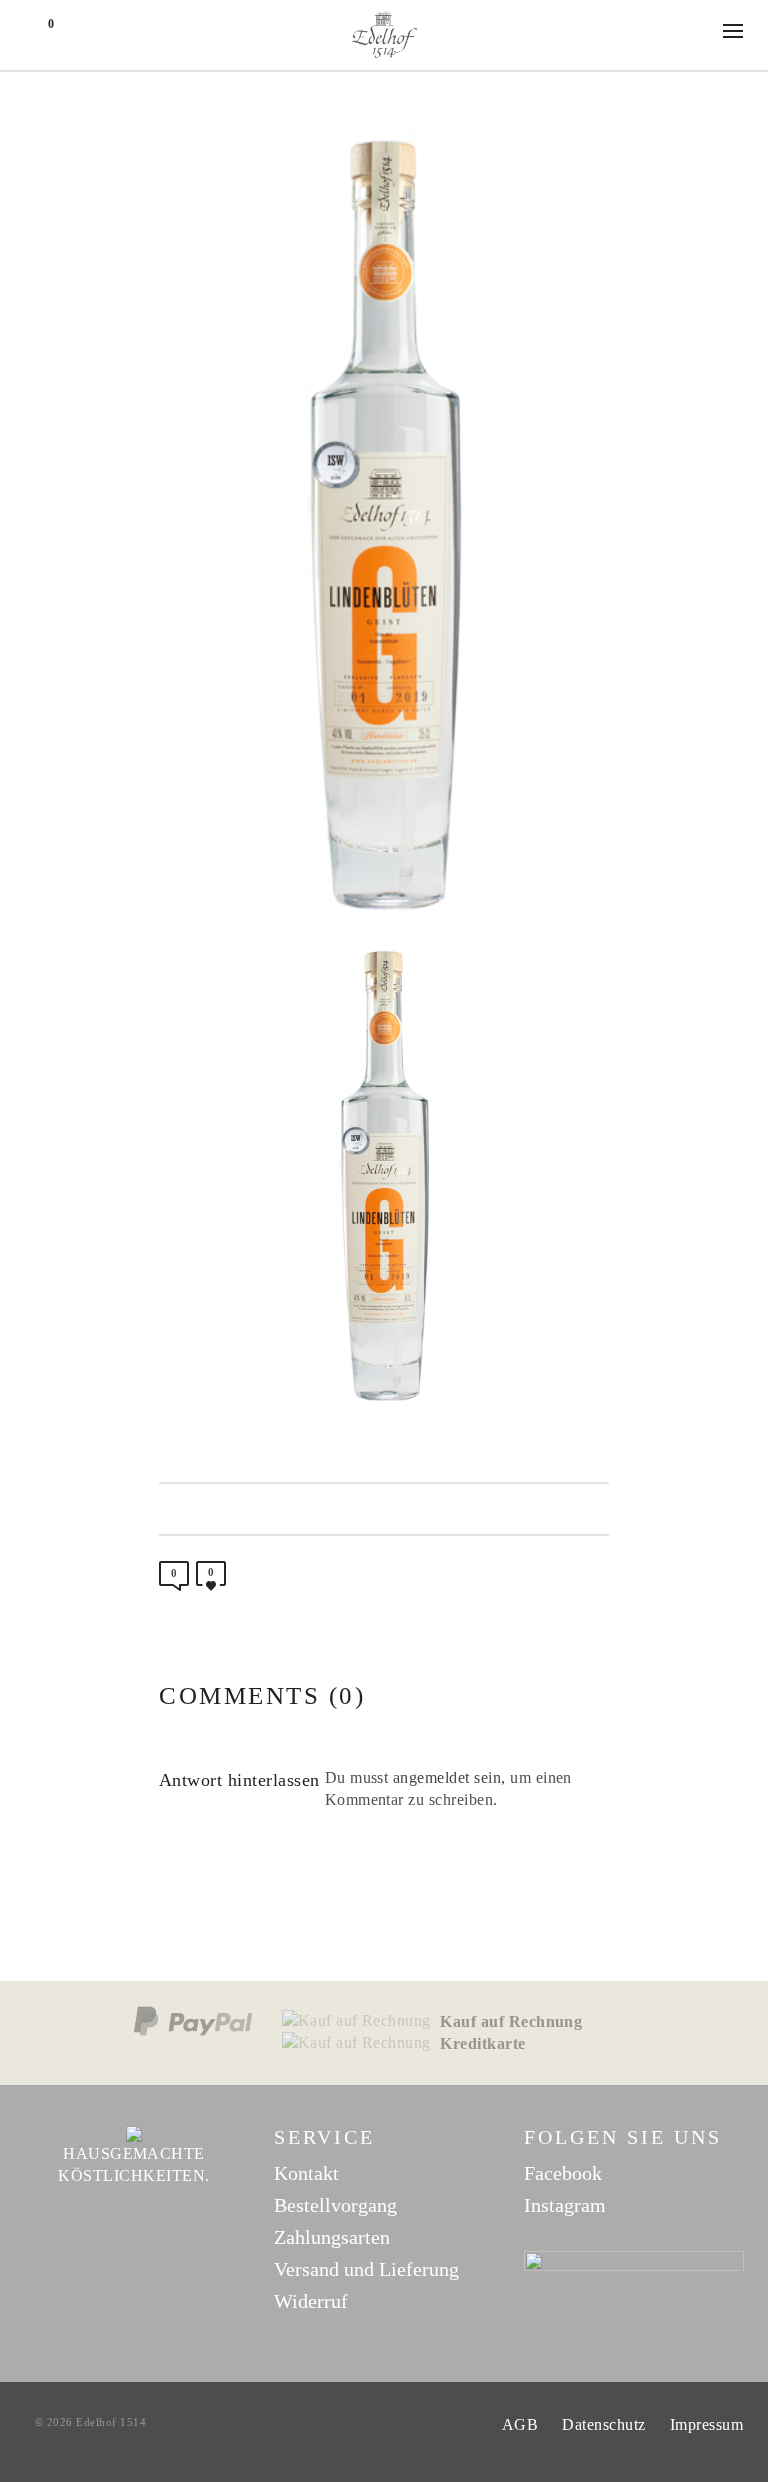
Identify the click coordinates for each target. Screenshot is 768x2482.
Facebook (563, 2173)
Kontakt (306, 2173)
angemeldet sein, (449, 1777)
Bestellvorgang (335, 2205)
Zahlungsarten (332, 2237)
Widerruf (311, 2301)
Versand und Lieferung (366, 2269)
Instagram (565, 2205)
